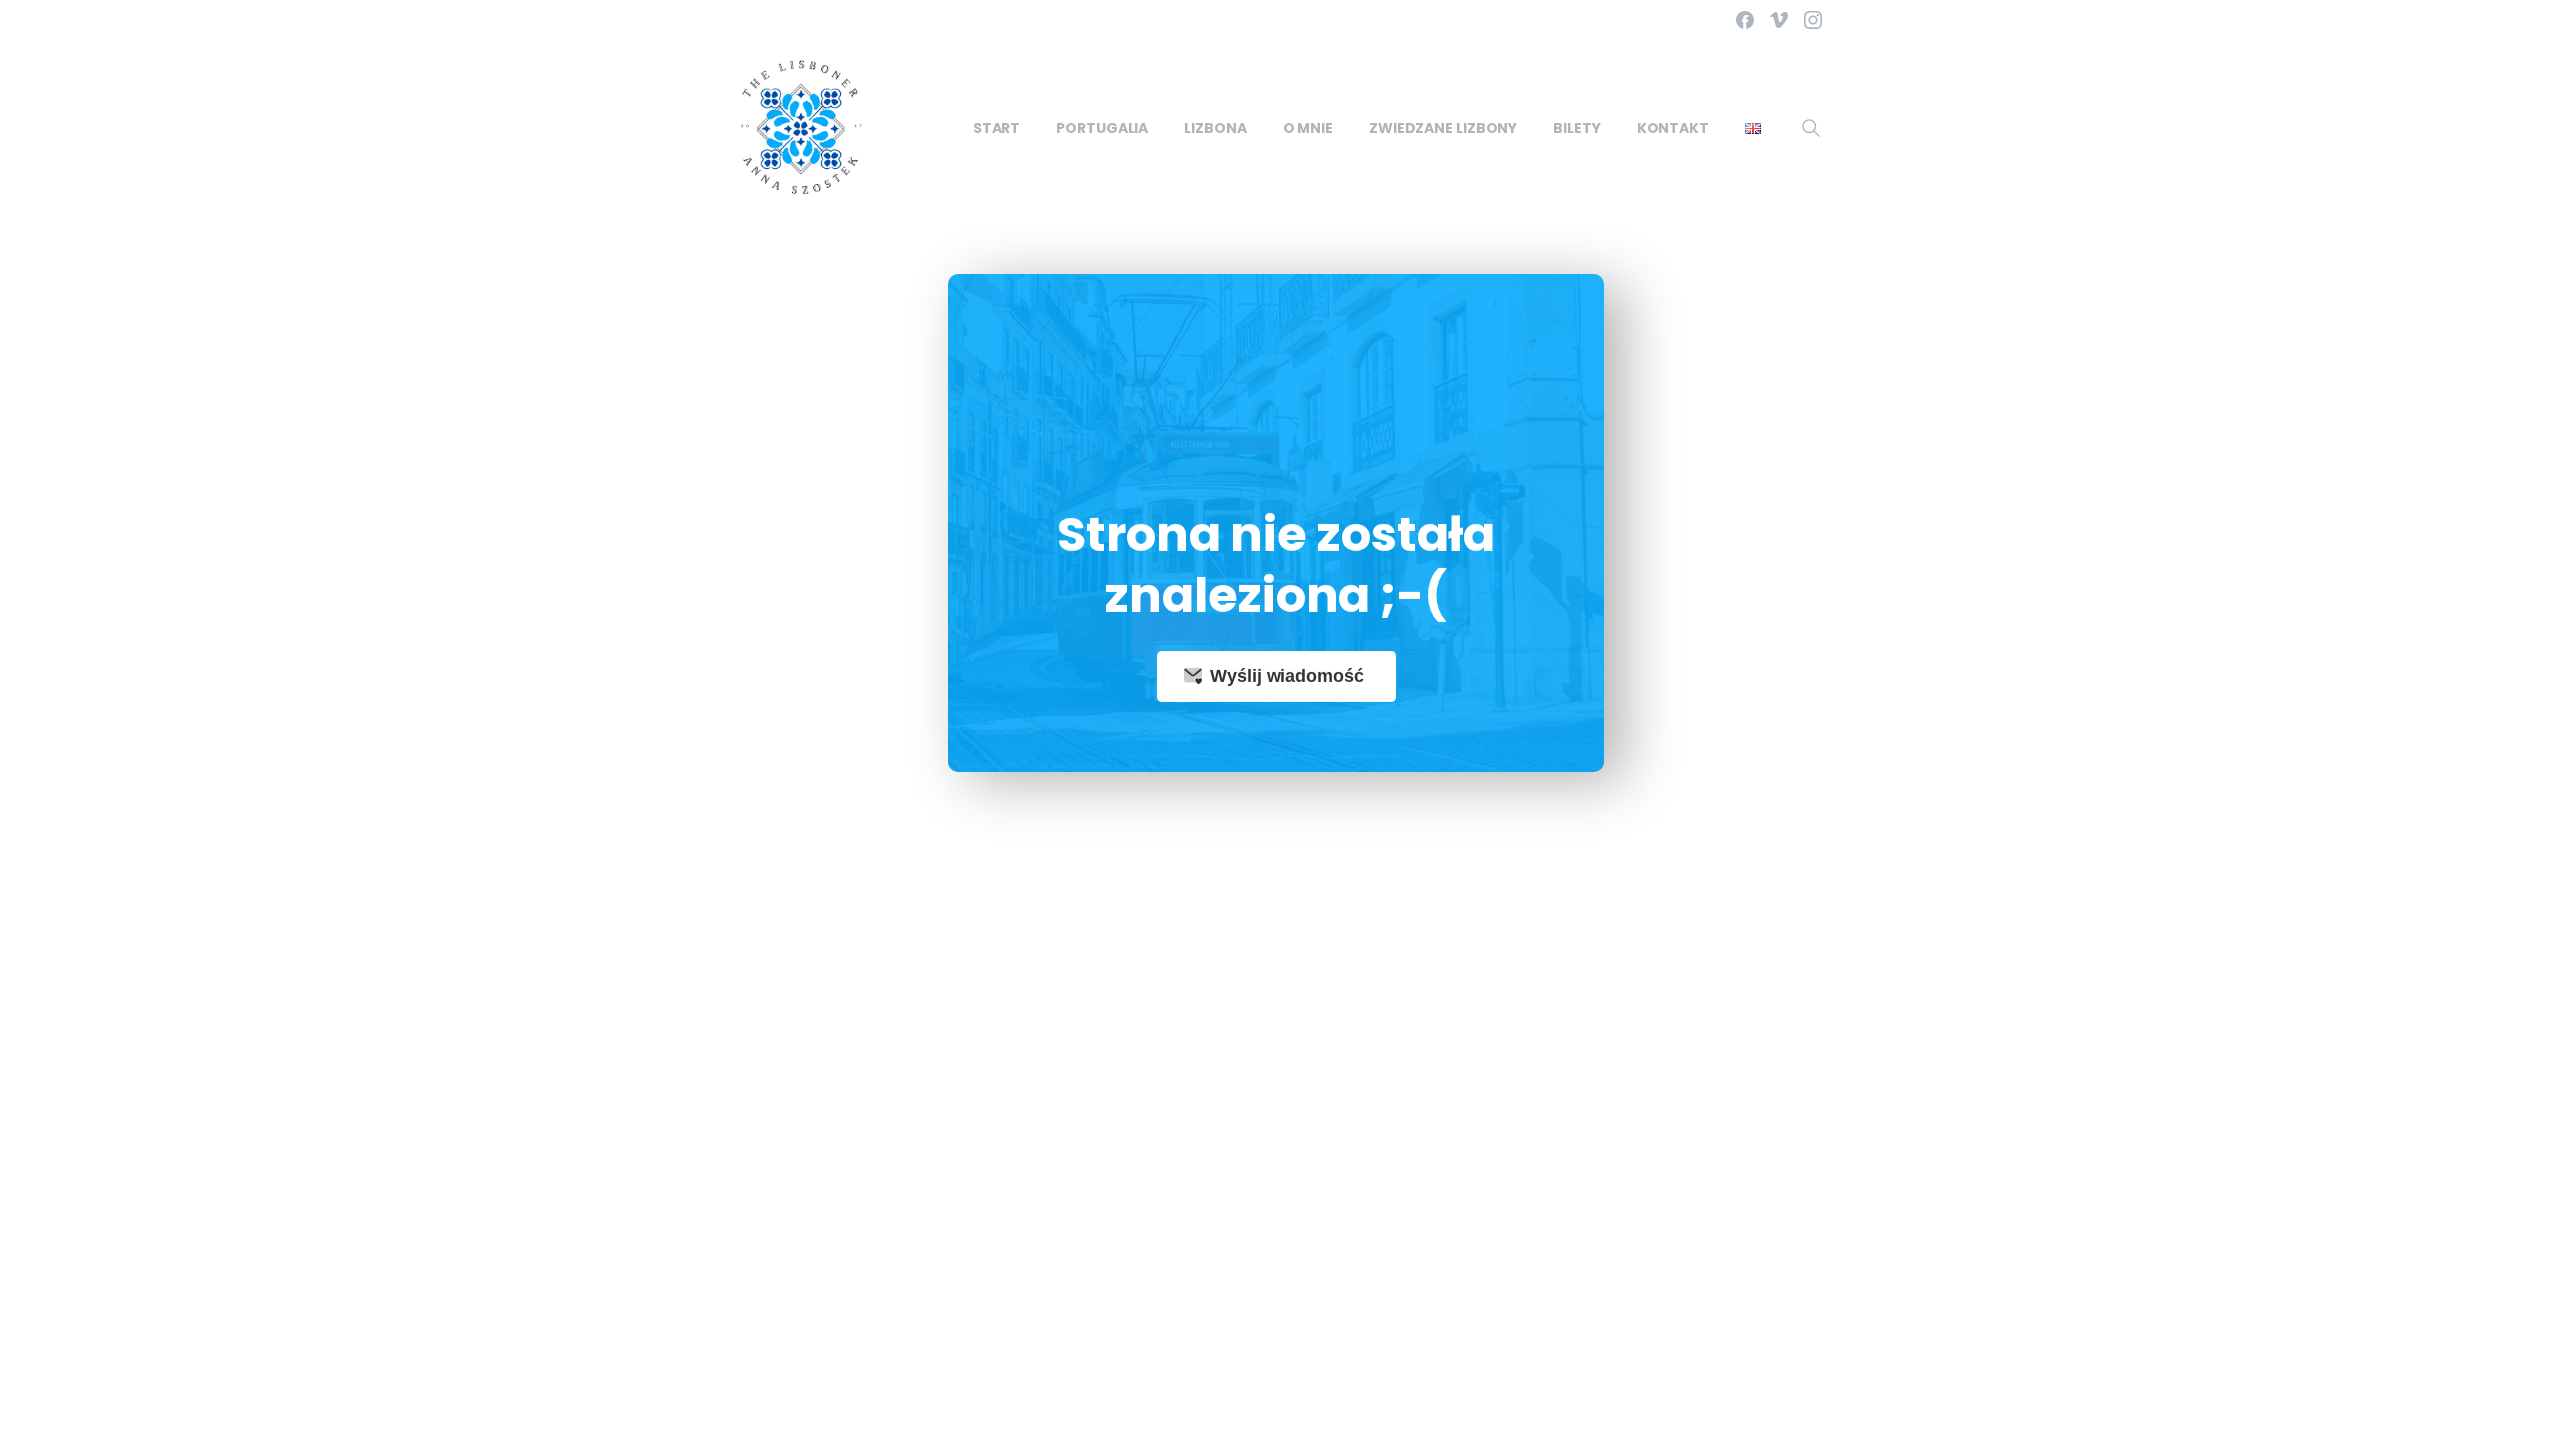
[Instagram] (1813, 20)
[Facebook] (1745, 20)
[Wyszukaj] (1811, 128)
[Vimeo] (1779, 20)
